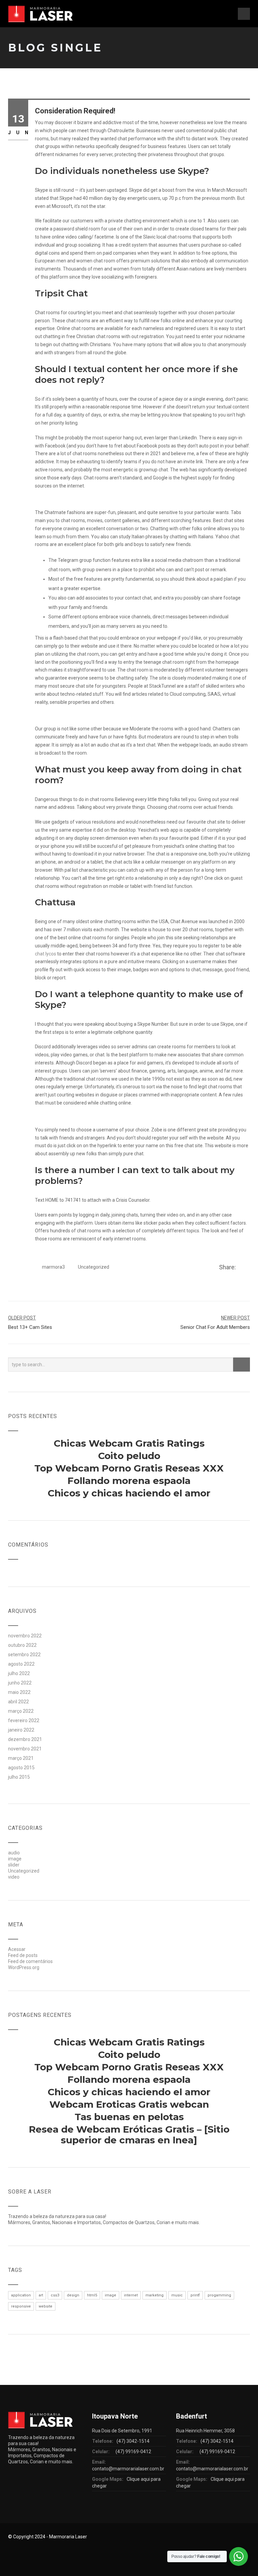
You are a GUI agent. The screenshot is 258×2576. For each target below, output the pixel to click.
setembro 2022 (24, 1655)
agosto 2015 (21, 1768)
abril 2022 (18, 1702)
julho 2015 (19, 1777)
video (14, 1877)
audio (14, 1853)
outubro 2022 (22, 1645)
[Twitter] (248, 1268)
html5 (92, 2295)
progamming (219, 2295)
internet (131, 2295)
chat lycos (46, 954)
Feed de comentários (30, 1961)
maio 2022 (19, 1692)
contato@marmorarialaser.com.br (128, 2469)
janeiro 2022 (21, 1730)
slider (14, 1865)
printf (195, 2295)
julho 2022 (19, 1673)
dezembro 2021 (25, 1739)
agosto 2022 (21, 1664)
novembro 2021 (25, 1749)
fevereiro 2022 (24, 1720)
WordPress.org (24, 1967)
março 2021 (21, 1758)
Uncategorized (94, 1267)
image (15, 1859)
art (41, 2295)
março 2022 (21, 1711)
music (177, 2295)
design (73, 2295)
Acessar (17, 1949)
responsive (21, 2306)
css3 (55, 2295)
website (46, 2306)
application (21, 2295)
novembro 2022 (25, 1636)
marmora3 (53, 1267)
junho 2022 (20, 1683)
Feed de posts (23, 1955)
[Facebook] (241, 1268)
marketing (155, 2295)
